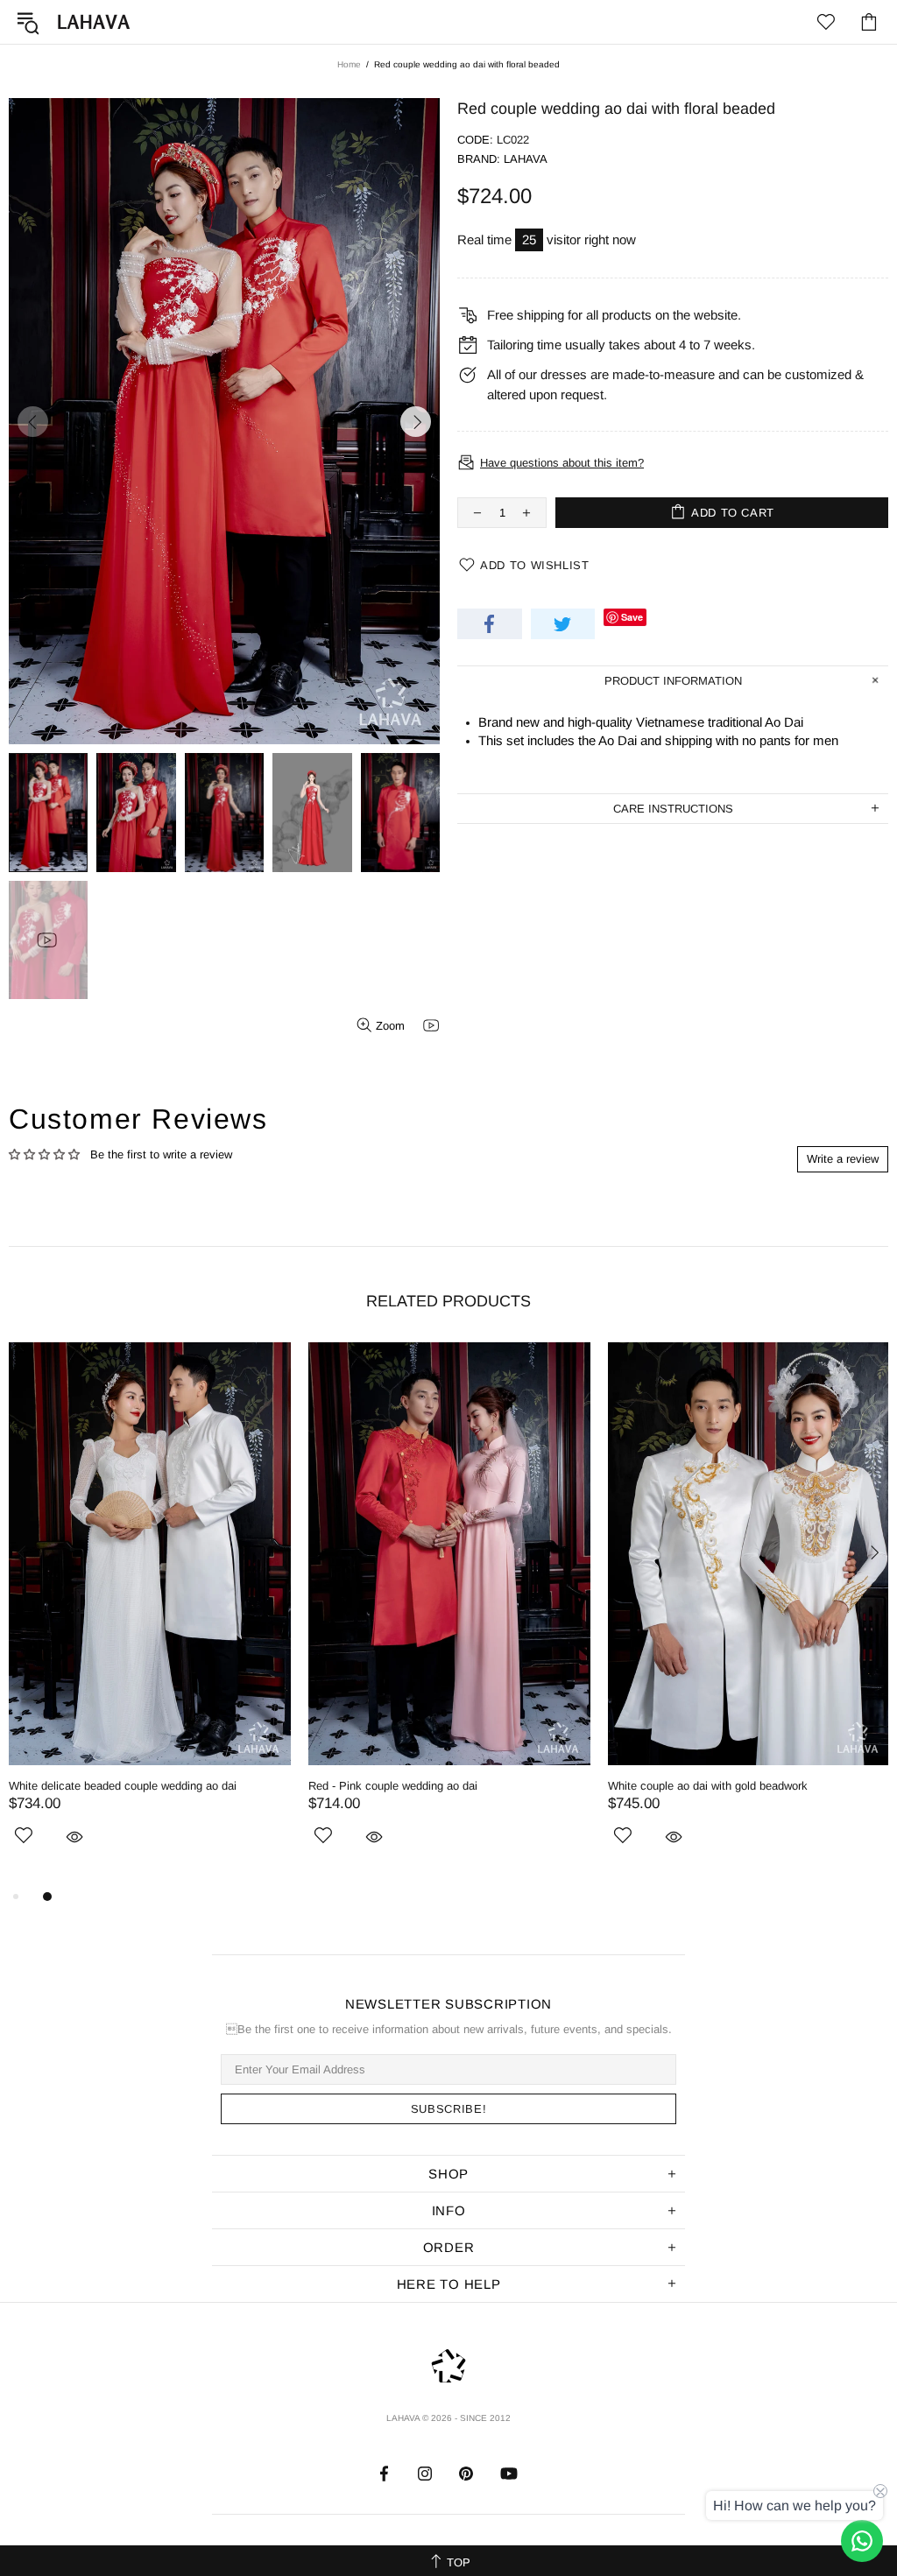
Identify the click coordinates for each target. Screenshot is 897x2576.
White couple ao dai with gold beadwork (708, 1786)
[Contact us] (862, 2541)
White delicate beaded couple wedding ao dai (123, 1786)
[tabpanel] (150, 1614)
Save (632, 617)
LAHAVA (94, 22)
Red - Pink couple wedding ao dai (393, 1786)
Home (349, 64)
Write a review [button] (843, 1159)
